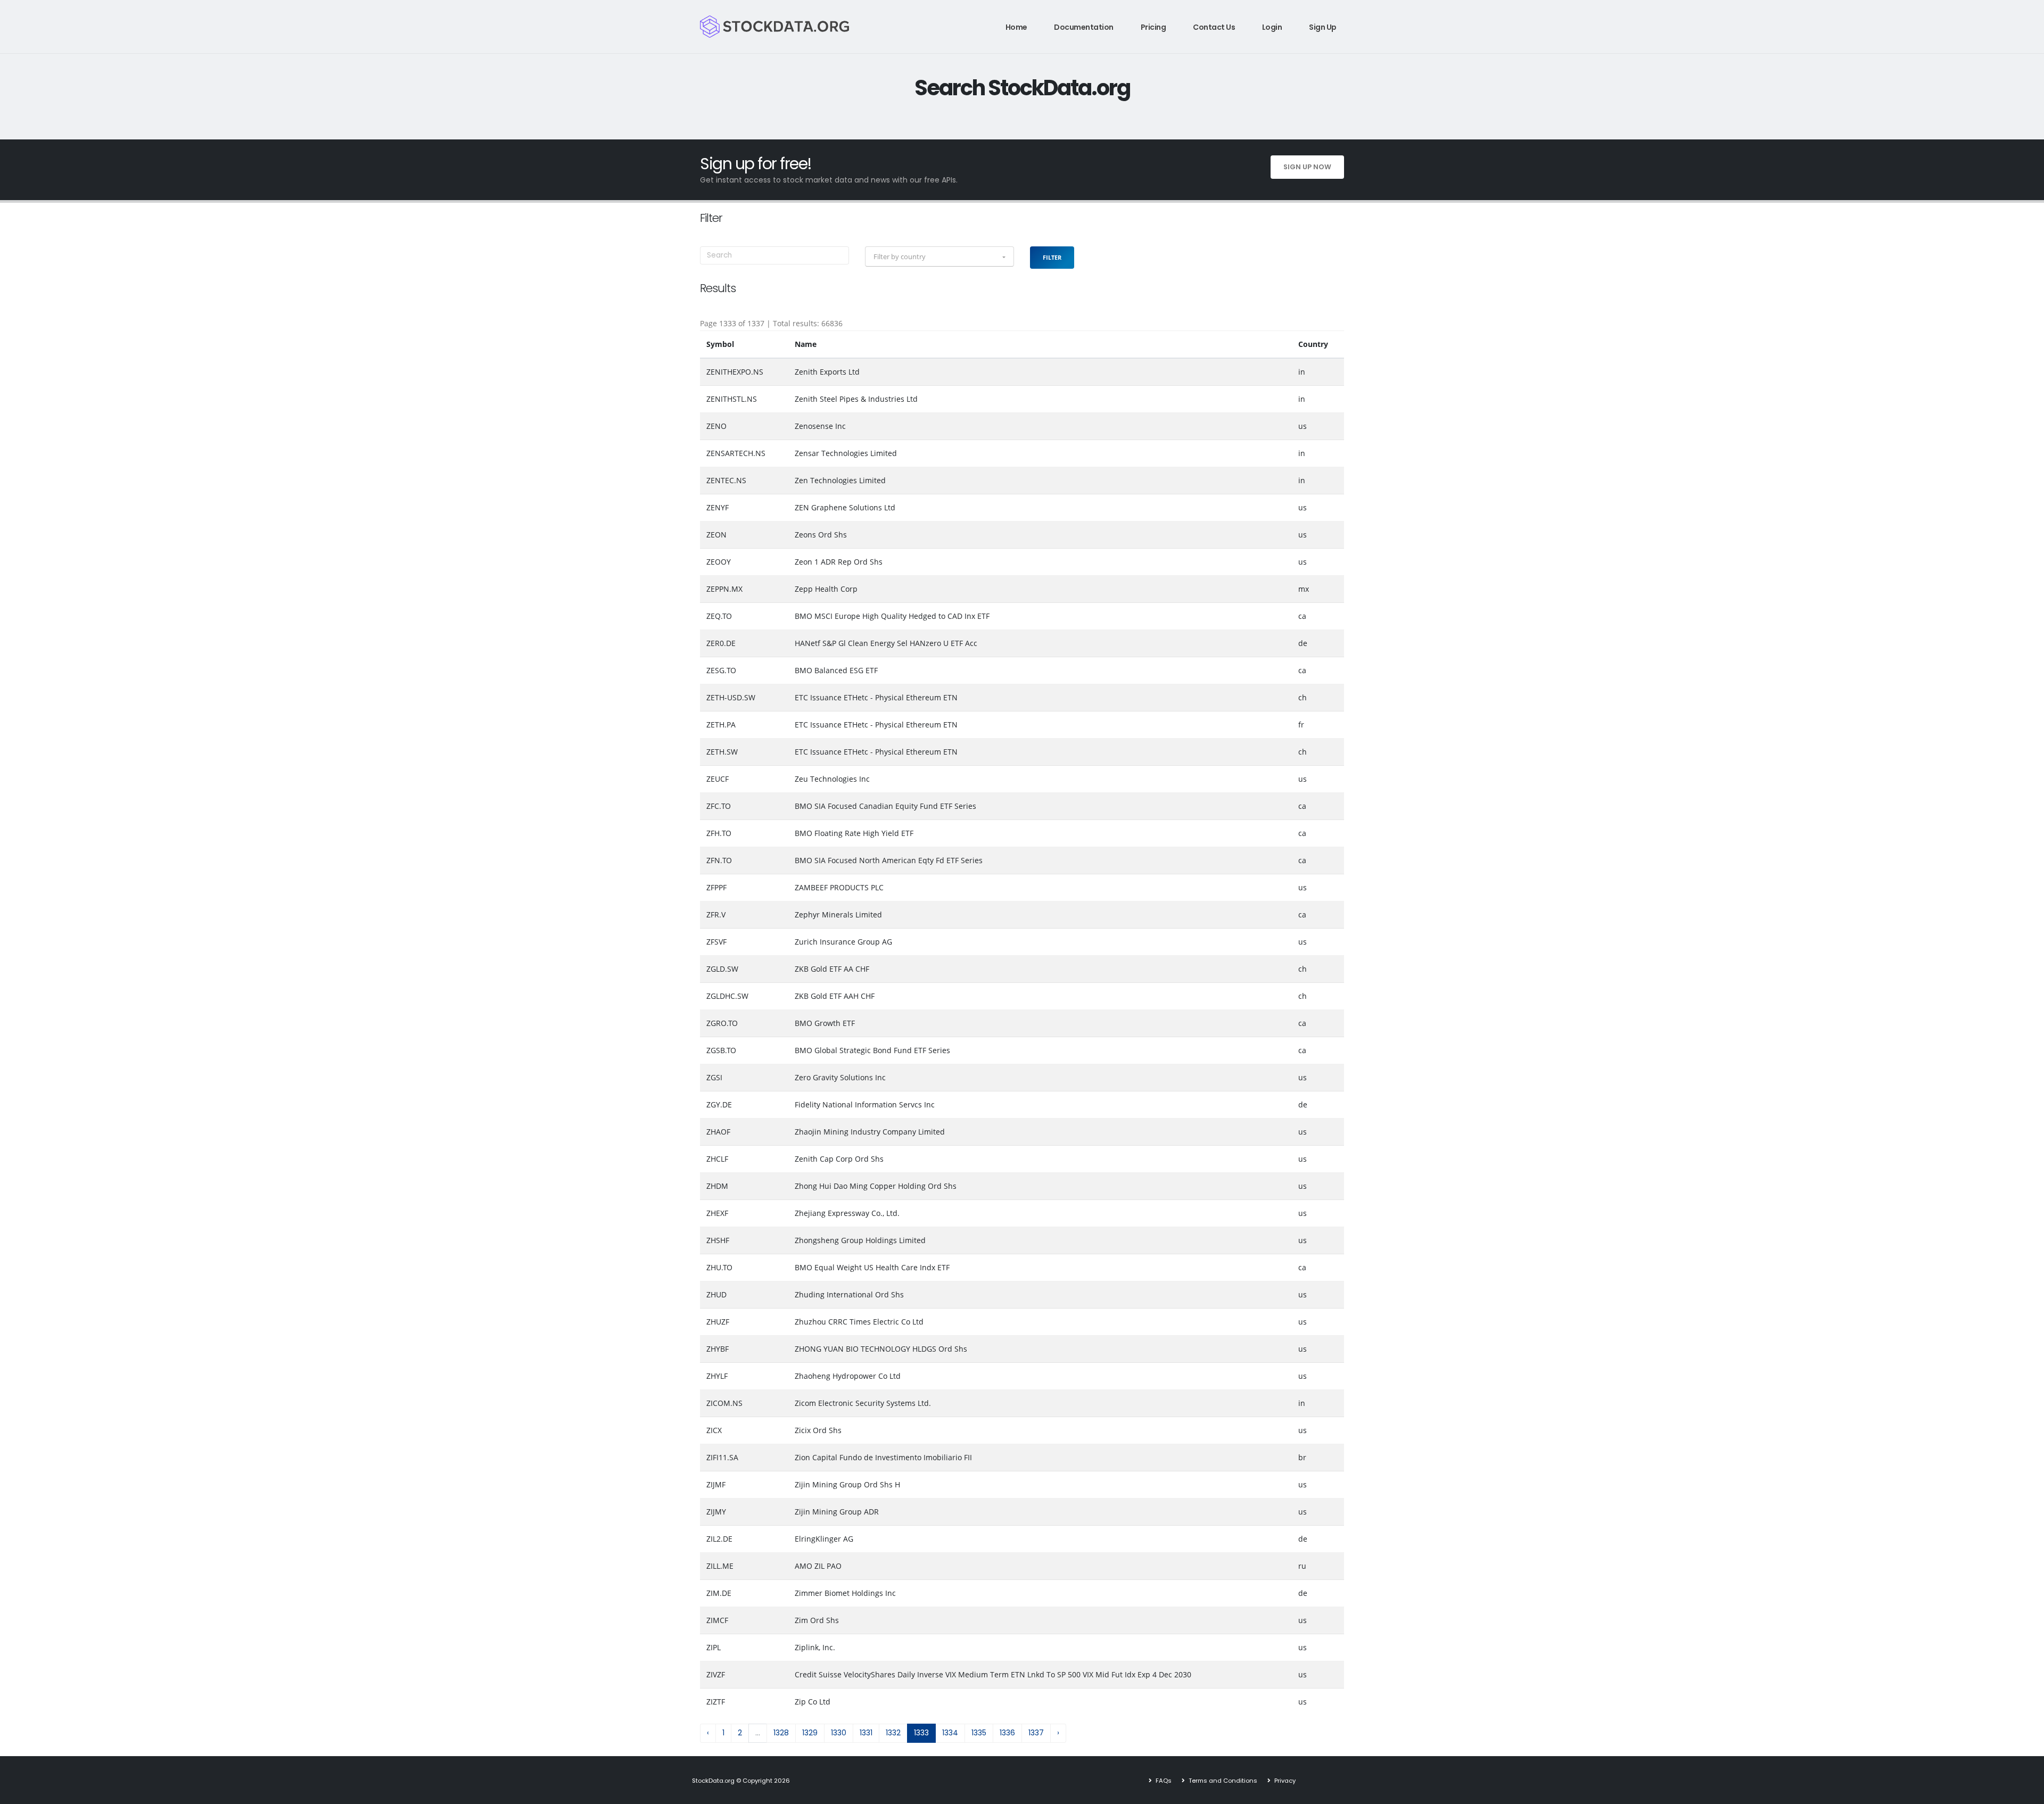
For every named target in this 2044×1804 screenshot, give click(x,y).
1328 (781, 1733)
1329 (810, 1733)
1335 (979, 1733)
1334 (950, 1733)
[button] (939, 256)
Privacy (1284, 1781)
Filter (1052, 257)
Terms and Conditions (1222, 1781)
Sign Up (1323, 27)
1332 (893, 1733)
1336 (1007, 1733)
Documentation (1084, 27)
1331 (866, 1733)
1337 (1036, 1733)
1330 (839, 1733)
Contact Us (1214, 27)
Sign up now (1307, 167)
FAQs (1163, 1781)
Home (1016, 27)
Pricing (1153, 27)
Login (1272, 27)
